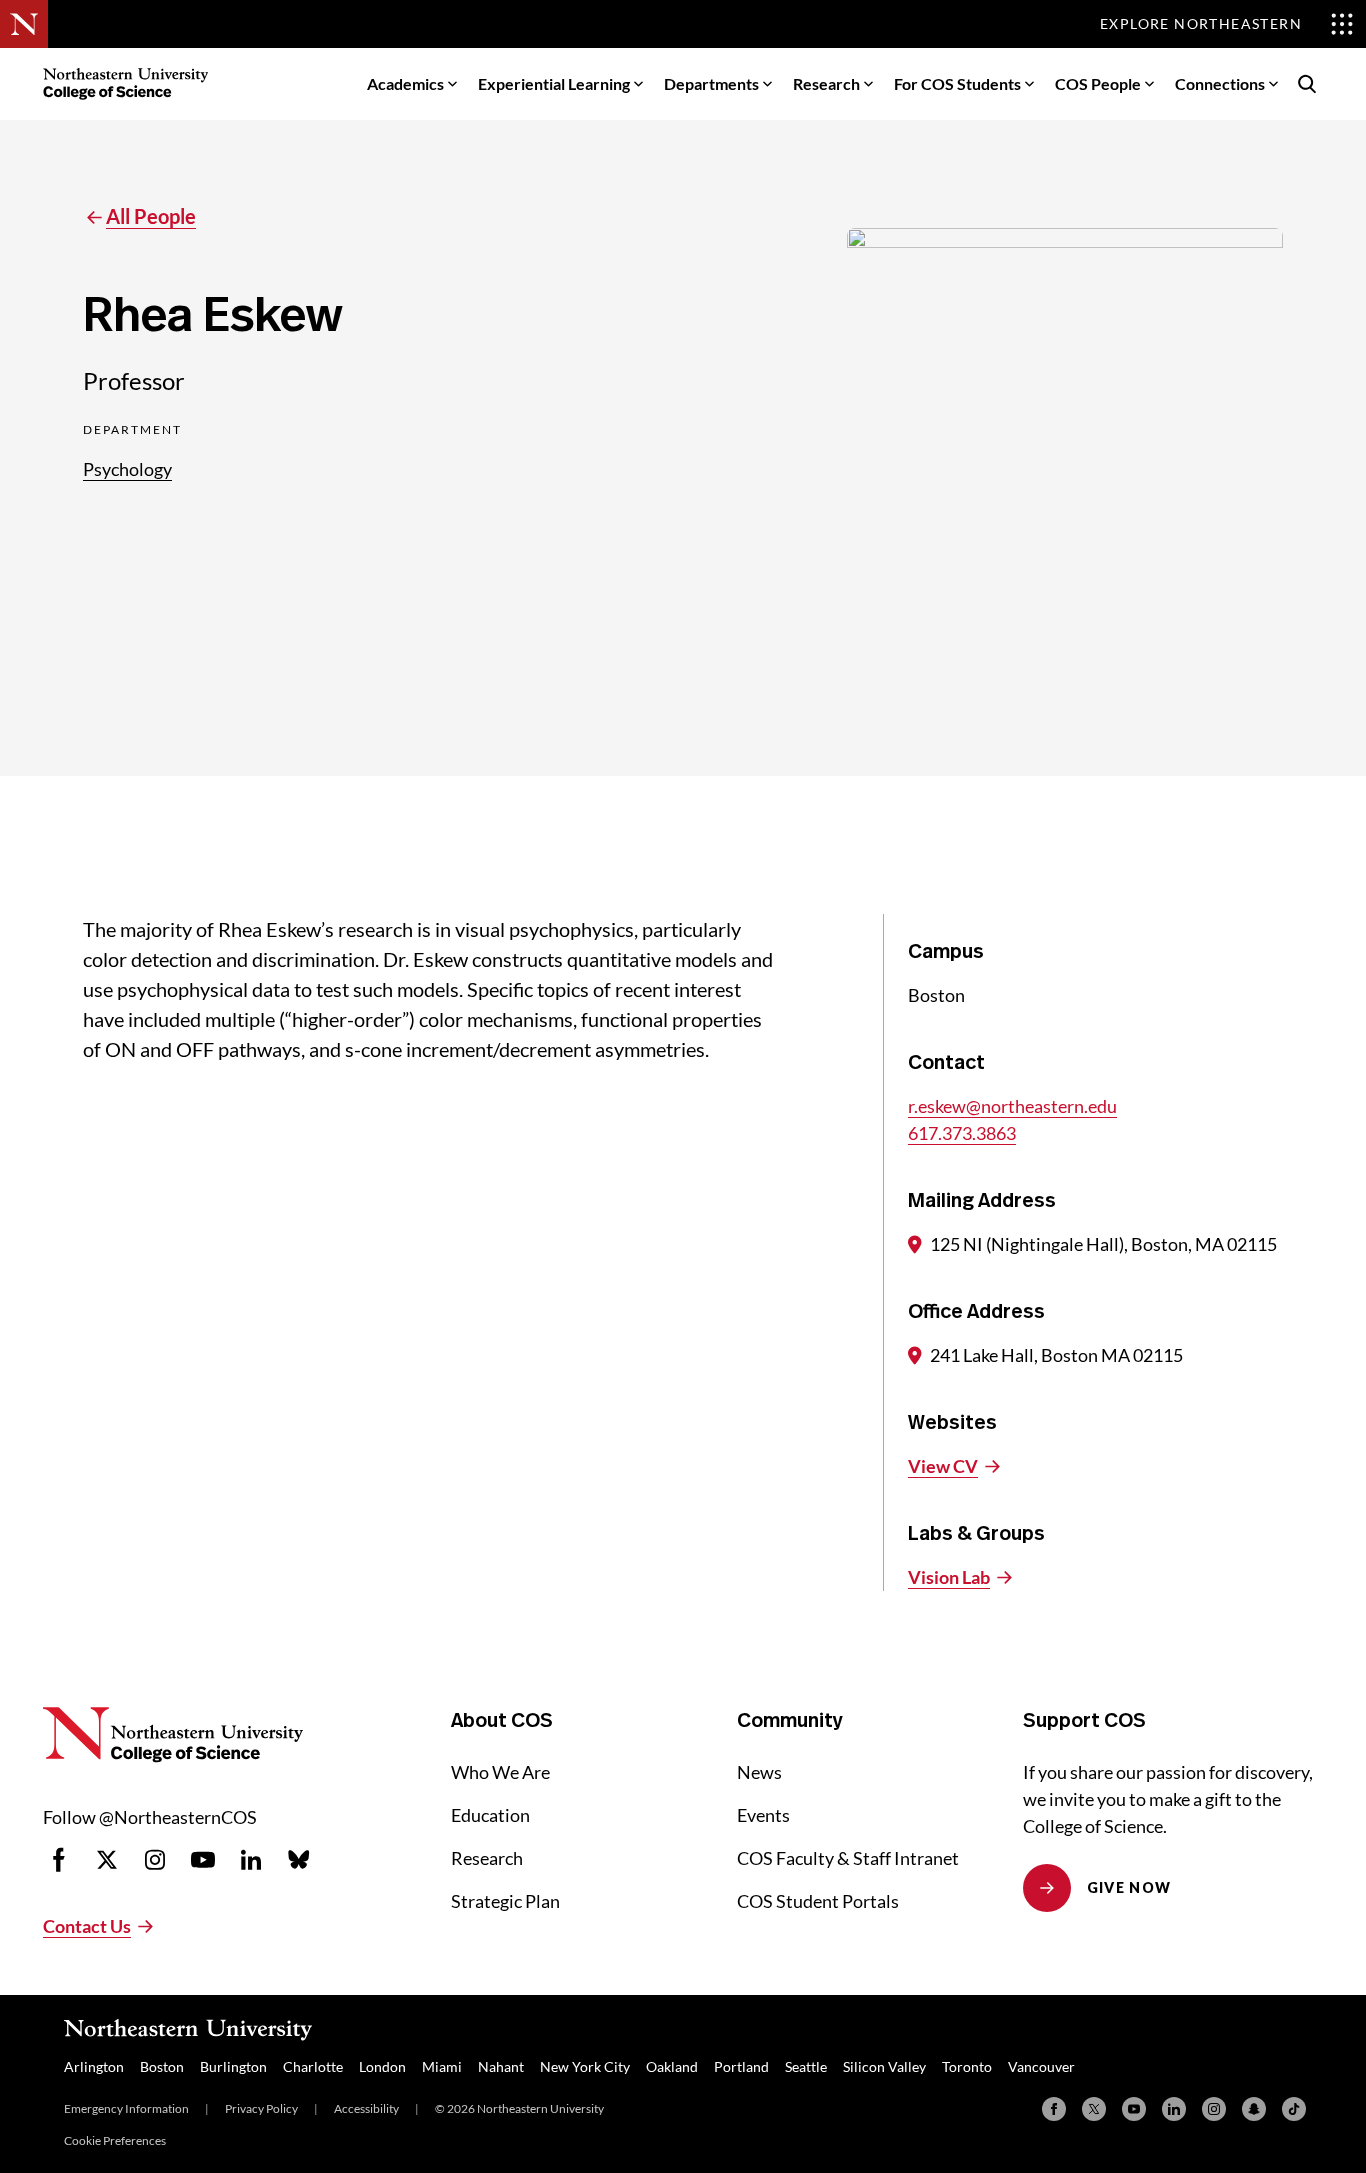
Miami (442, 2066)
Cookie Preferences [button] (115, 2140)
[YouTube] (1134, 2109)
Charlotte (313, 2066)
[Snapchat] (1254, 2109)
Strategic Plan (505, 1901)
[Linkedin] (1174, 2109)
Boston (162, 2066)
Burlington (233, 2066)
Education (490, 1815)
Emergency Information (126, 2108)
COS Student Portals (818, 1901)
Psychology (127, 469)
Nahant (501, 2066)
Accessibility (366, 2108)
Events (763, 1815)
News (759, 1772)
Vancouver (1041, 2066)
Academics (405, 83)
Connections (1220, 83)
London (382, 2066)
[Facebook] (1054, 2109)
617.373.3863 (962, 1133)
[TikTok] (1294, 2109)
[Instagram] (1214, 2109)
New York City (585, 2066)
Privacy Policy (261, 2108)
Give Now (1129, 1887)
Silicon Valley (884, 2066)
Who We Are (500, 1772)
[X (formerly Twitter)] (1094, 2109)
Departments (711, 83)
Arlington (94, 2066)
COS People (1098, 83)
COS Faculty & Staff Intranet (848, 1858)
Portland (741, 2066)
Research (826, 83)
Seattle (806, 2066)
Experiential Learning (554, 83)
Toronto (967, 2066)
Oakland (672, 2066)
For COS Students (957, 83)
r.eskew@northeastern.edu (1012, 1106)
